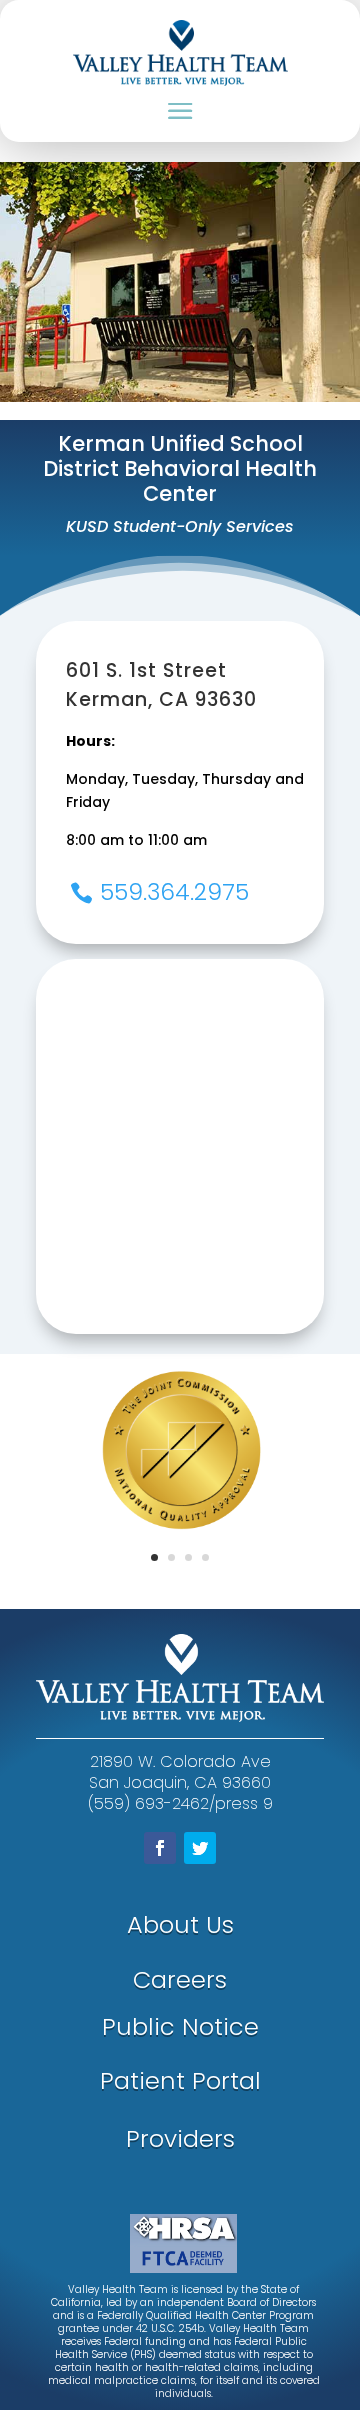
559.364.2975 (174, 892)
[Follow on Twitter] (200, 1848)
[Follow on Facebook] (160, 1848)
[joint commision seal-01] (184, 1576)
